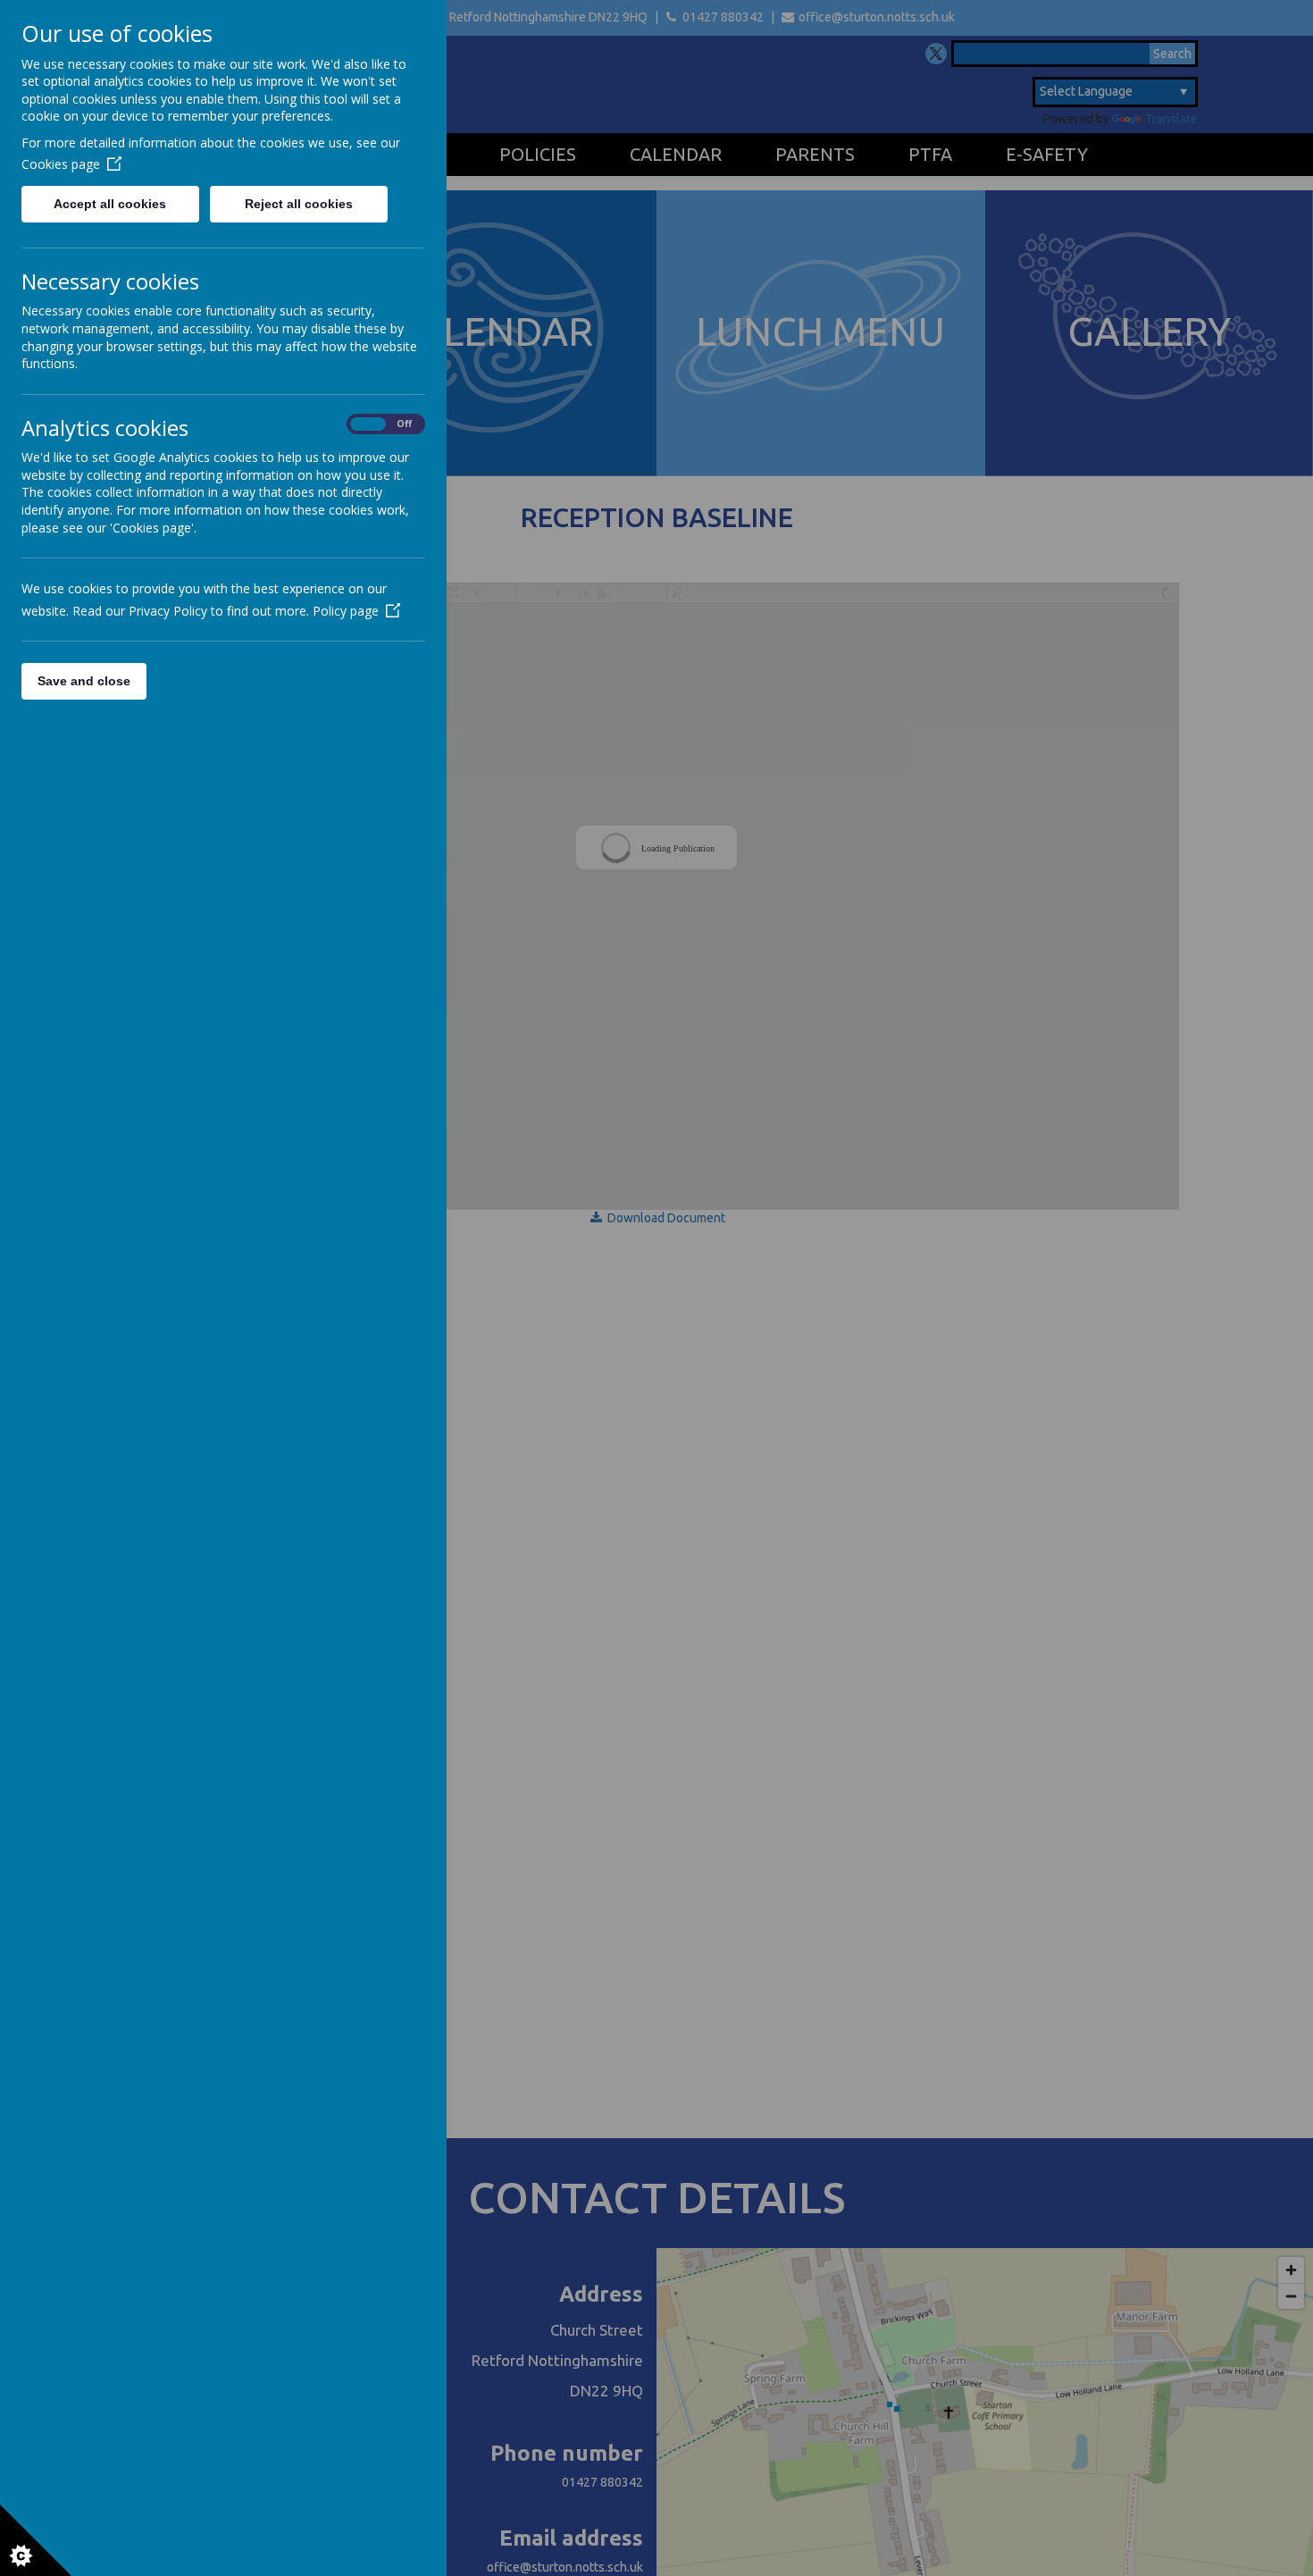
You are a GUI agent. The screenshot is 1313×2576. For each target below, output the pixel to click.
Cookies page (61, 164)
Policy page (346, 611)
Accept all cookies (110, 204)
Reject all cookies (299, 204)
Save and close (84, 681)
